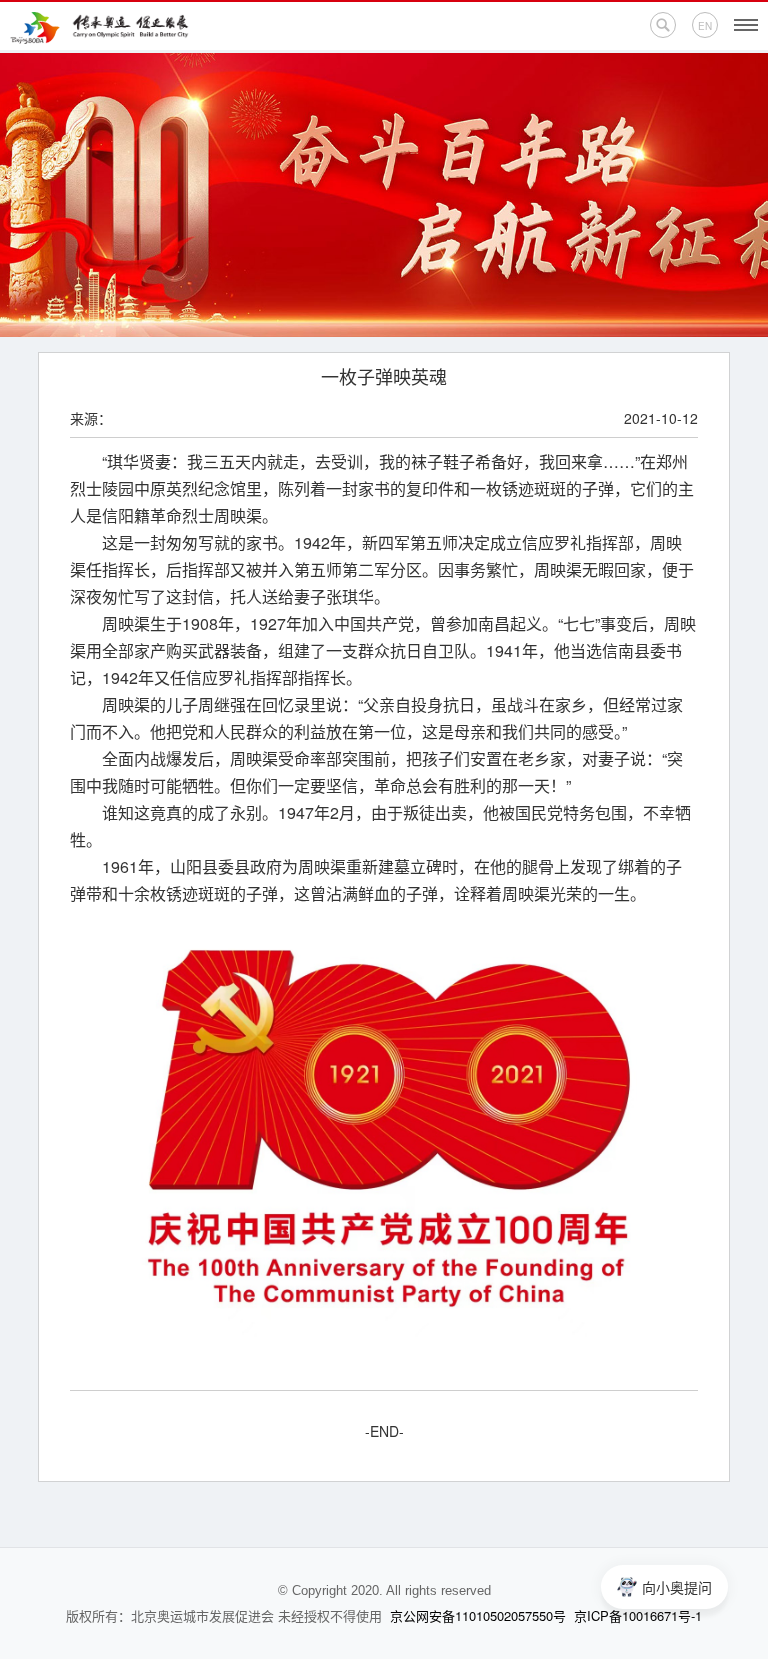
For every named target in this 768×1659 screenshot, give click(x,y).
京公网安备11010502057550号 (478, 1615)
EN (705, 26)
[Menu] (746, 25)
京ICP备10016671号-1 (638, 1615)
